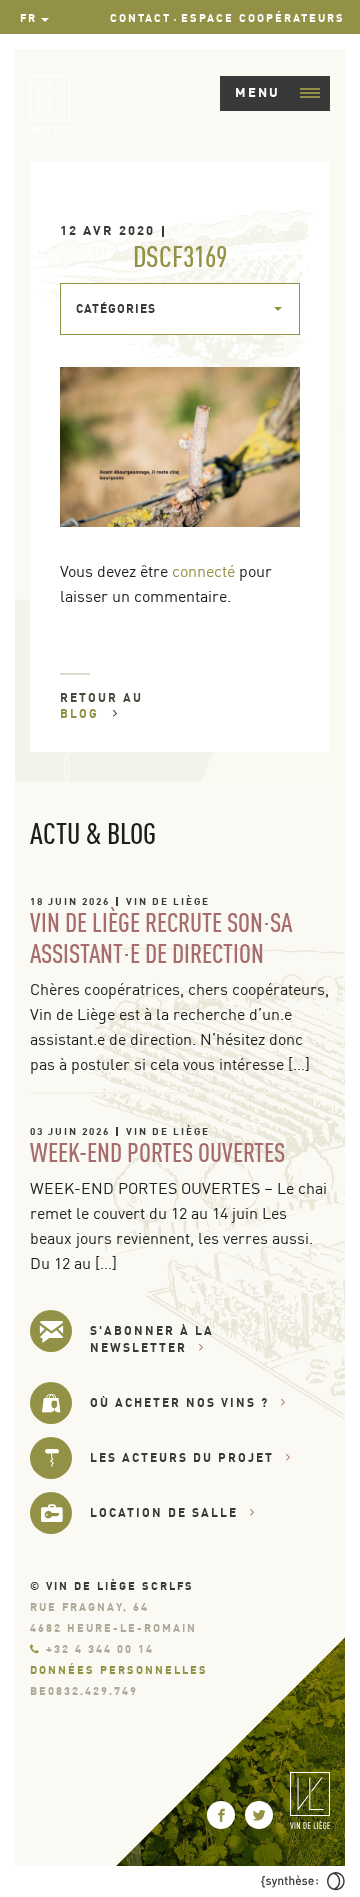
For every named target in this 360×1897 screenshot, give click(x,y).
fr (28, 18)
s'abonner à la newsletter (152, 1339)
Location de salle (164, 1512)
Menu (257, 92)
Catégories (116, 308)
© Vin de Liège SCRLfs (112, 1586)
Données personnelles (119, 1670)
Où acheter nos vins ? (179, 1402)
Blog (82, 713)
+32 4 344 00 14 (100, 1649)
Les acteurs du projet (182, 1457)
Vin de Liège (168, 901)
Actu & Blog (93, 833)
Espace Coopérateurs (263, 18)
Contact (140, 18)
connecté (203, 571)
